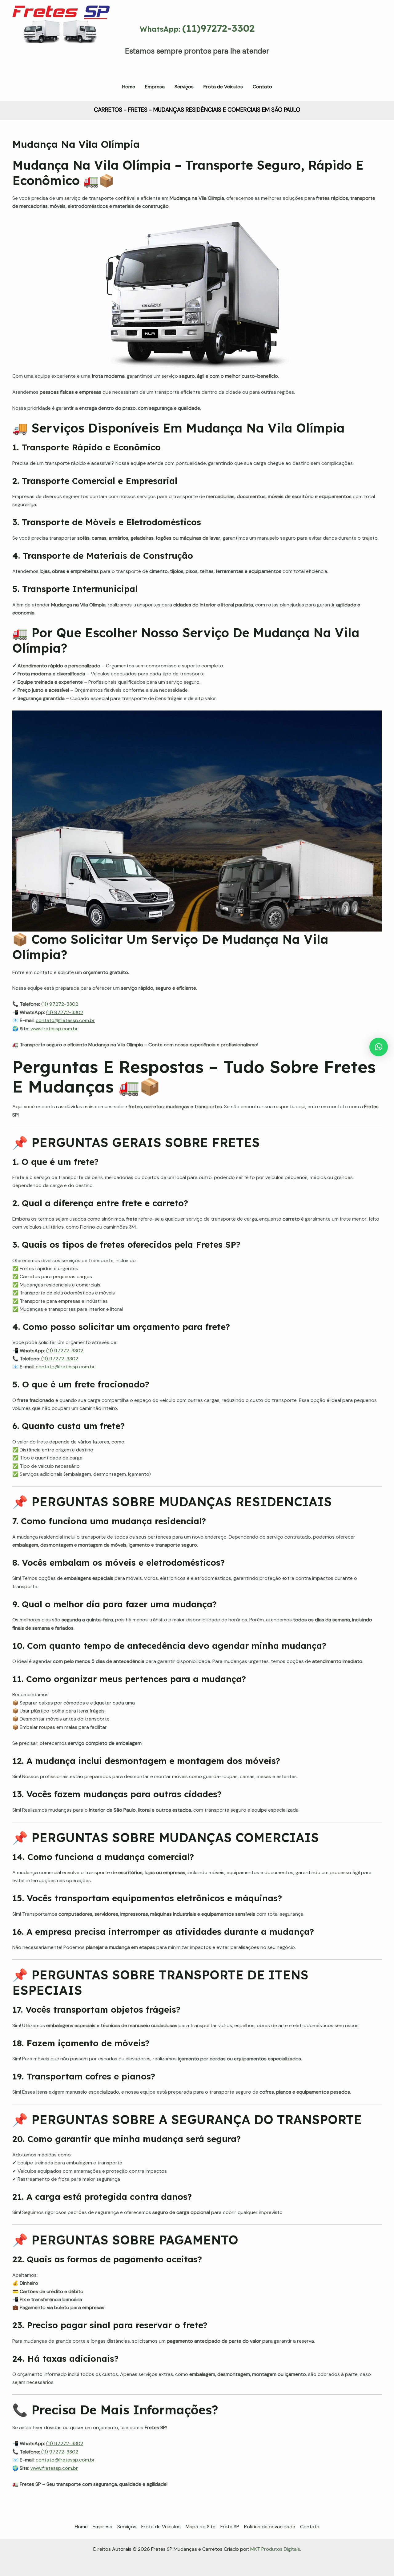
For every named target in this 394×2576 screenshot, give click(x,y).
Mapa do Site (201, 2527)
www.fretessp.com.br (54, 1029)
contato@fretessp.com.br (65, 1020)
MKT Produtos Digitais (275, 2549)
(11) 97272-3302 (60, 1004)
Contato (310, 2527)
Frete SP (230, 2527)
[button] (379, 1047)
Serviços (127, 2527)
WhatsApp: (197, 29)
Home (81, 2527)
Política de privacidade (270, 2527)
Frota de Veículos (161, 2527)
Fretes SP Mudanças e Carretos (53, 52)
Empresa (103, 2527)
